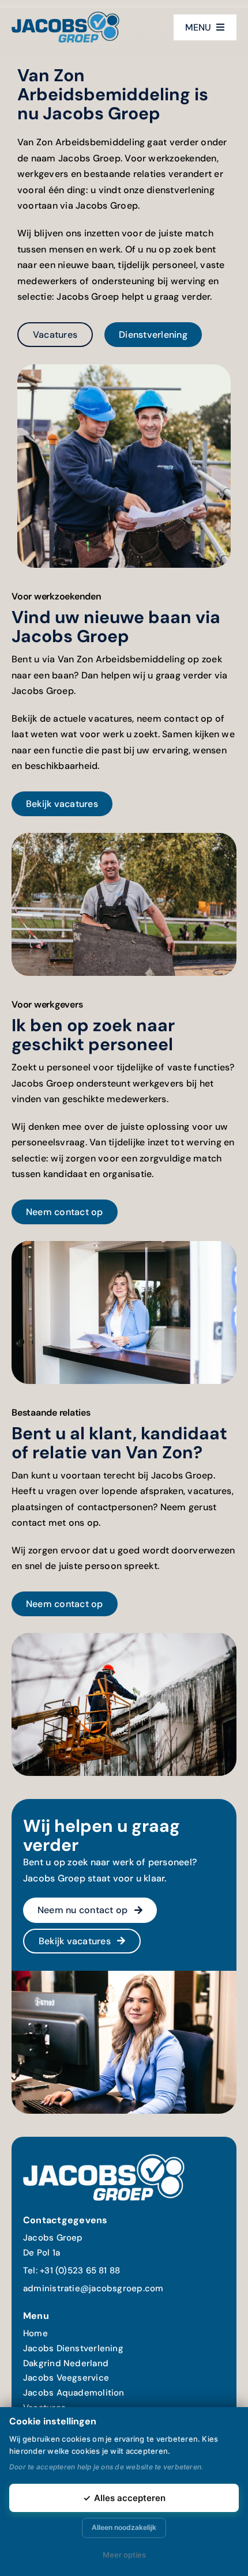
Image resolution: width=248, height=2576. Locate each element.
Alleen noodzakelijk (124, 2527)
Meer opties (124, 2555)
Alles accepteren (124, 2498)
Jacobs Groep (53, 2238)
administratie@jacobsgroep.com (93, 2288)
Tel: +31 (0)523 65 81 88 (72, 2270)
